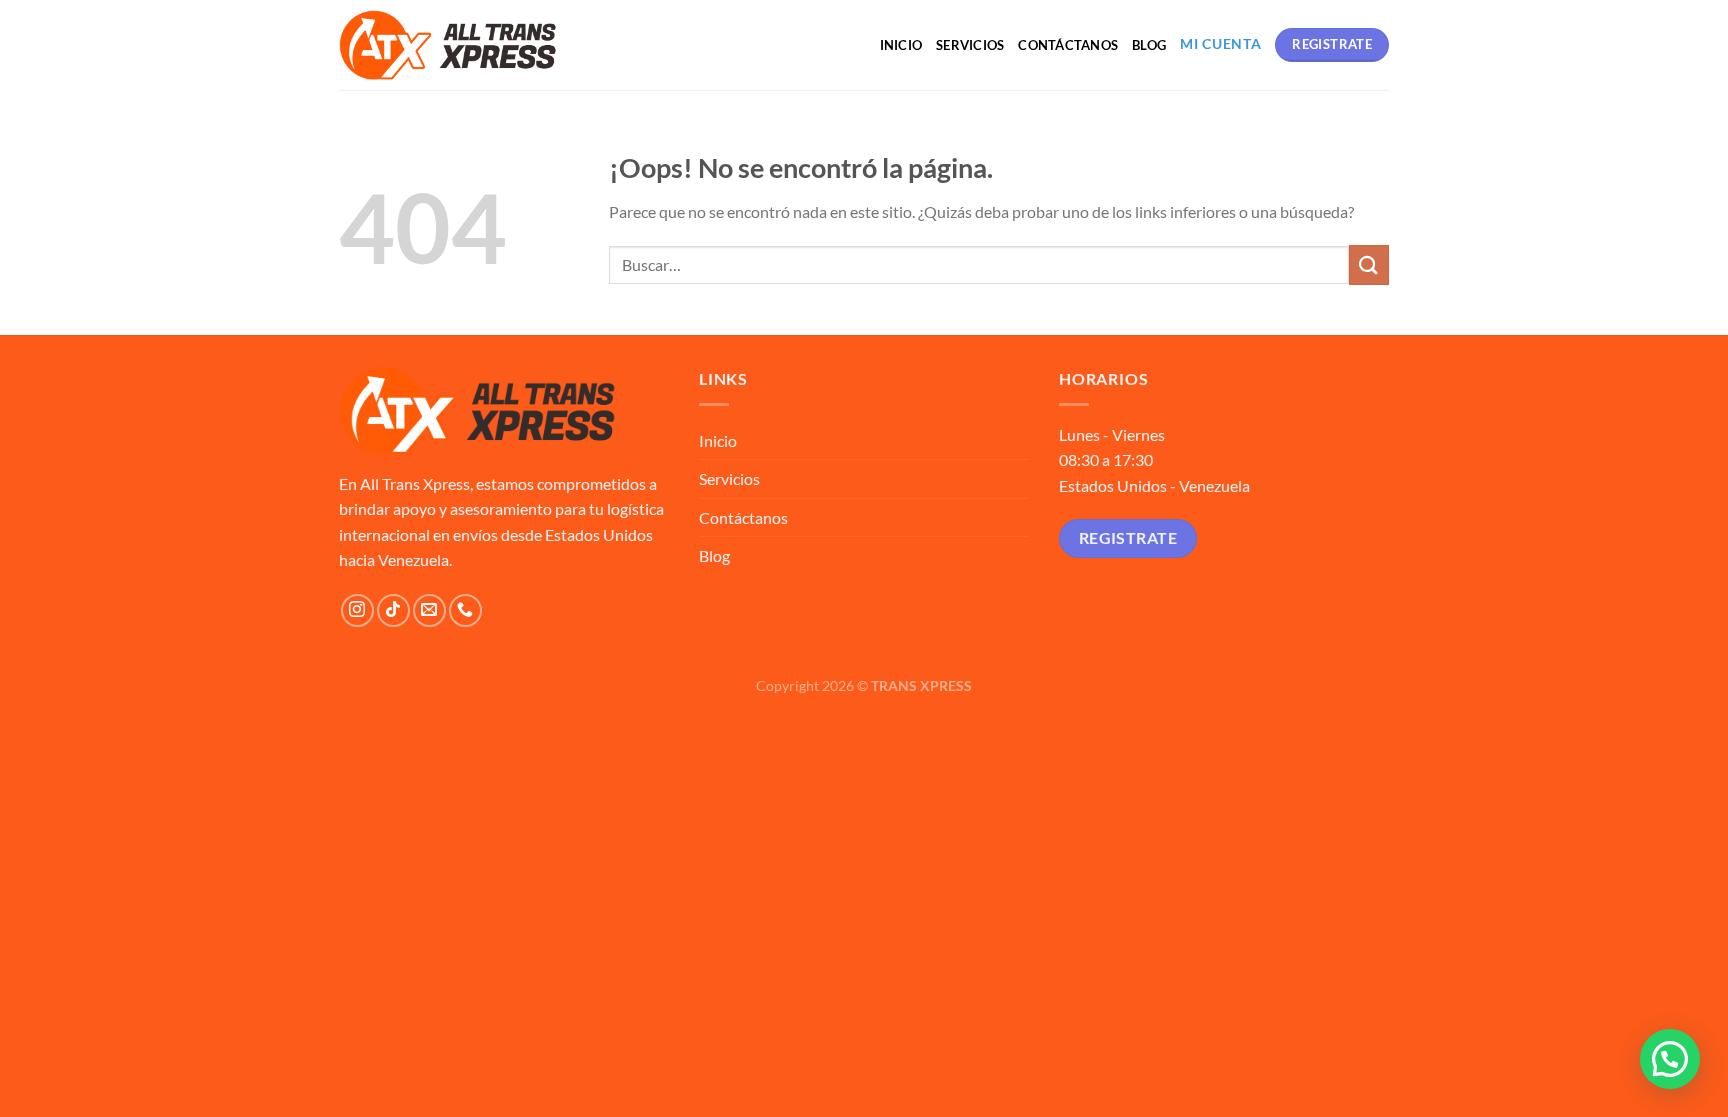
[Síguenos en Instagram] (357, 610)
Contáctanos (1068, 45)
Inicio (901, 45)
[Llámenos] (465, 610)
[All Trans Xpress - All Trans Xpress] (448, 44)
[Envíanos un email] (429, 610)
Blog (1149, 45)
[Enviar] (1369, 264)
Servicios (970, 45)
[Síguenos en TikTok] (393, 610)
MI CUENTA (1220, 44)
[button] (1670, 1059)
